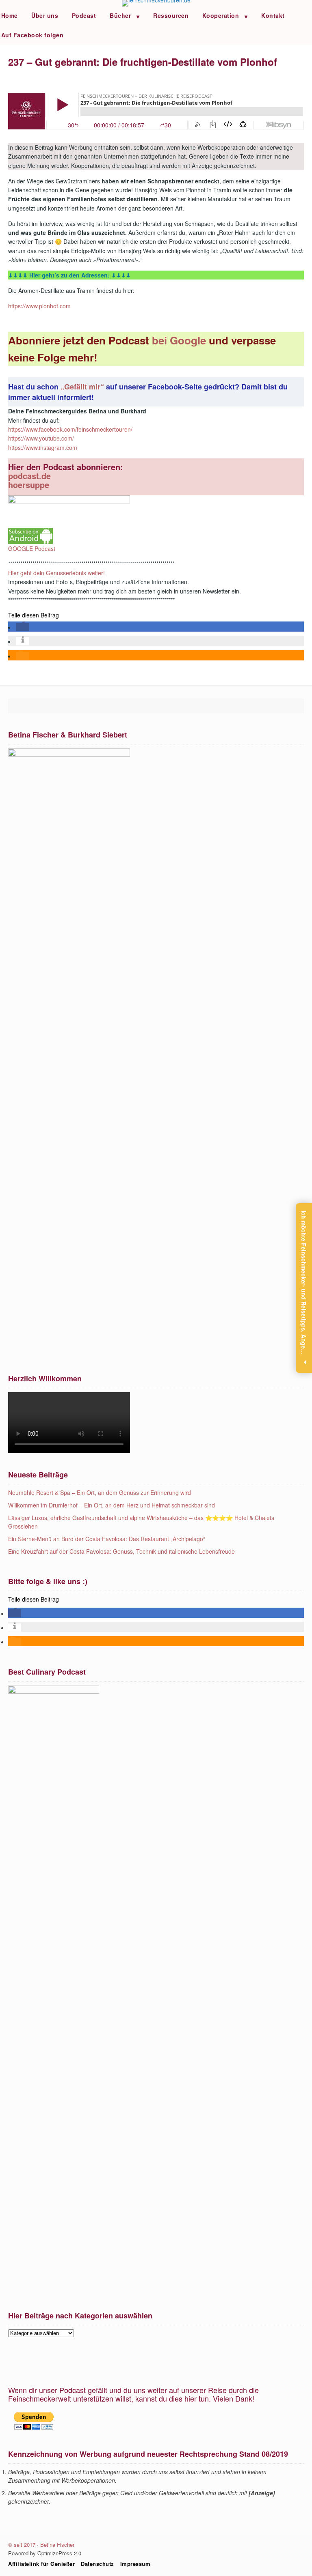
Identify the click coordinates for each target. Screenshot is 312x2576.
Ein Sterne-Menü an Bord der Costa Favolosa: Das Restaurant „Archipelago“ (107, 1539)
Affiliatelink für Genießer (41, 2564)
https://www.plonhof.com (39, 306)
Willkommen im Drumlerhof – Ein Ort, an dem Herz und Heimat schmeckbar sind (112, 1505)
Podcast (84, 15)
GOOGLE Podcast (32, 548)
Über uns (45, 15)
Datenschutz (97, 2564)
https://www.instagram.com (43, 447)
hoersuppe (29, 485)
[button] (23, 627)
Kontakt (273, 15)
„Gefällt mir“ (83, 387)
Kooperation (221, 15)
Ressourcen (171, 15)
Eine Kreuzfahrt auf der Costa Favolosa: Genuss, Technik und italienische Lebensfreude (121, 1551)
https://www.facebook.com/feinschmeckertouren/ (70, 429)
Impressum (135, 2564)
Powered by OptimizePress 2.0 (45, 2553)
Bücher (120, 15)
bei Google (180, 340)
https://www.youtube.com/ (41, 438)
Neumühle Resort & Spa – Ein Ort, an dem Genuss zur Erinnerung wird (100, 1492)
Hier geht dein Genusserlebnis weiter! (56, 573)
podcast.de (29, 476)
